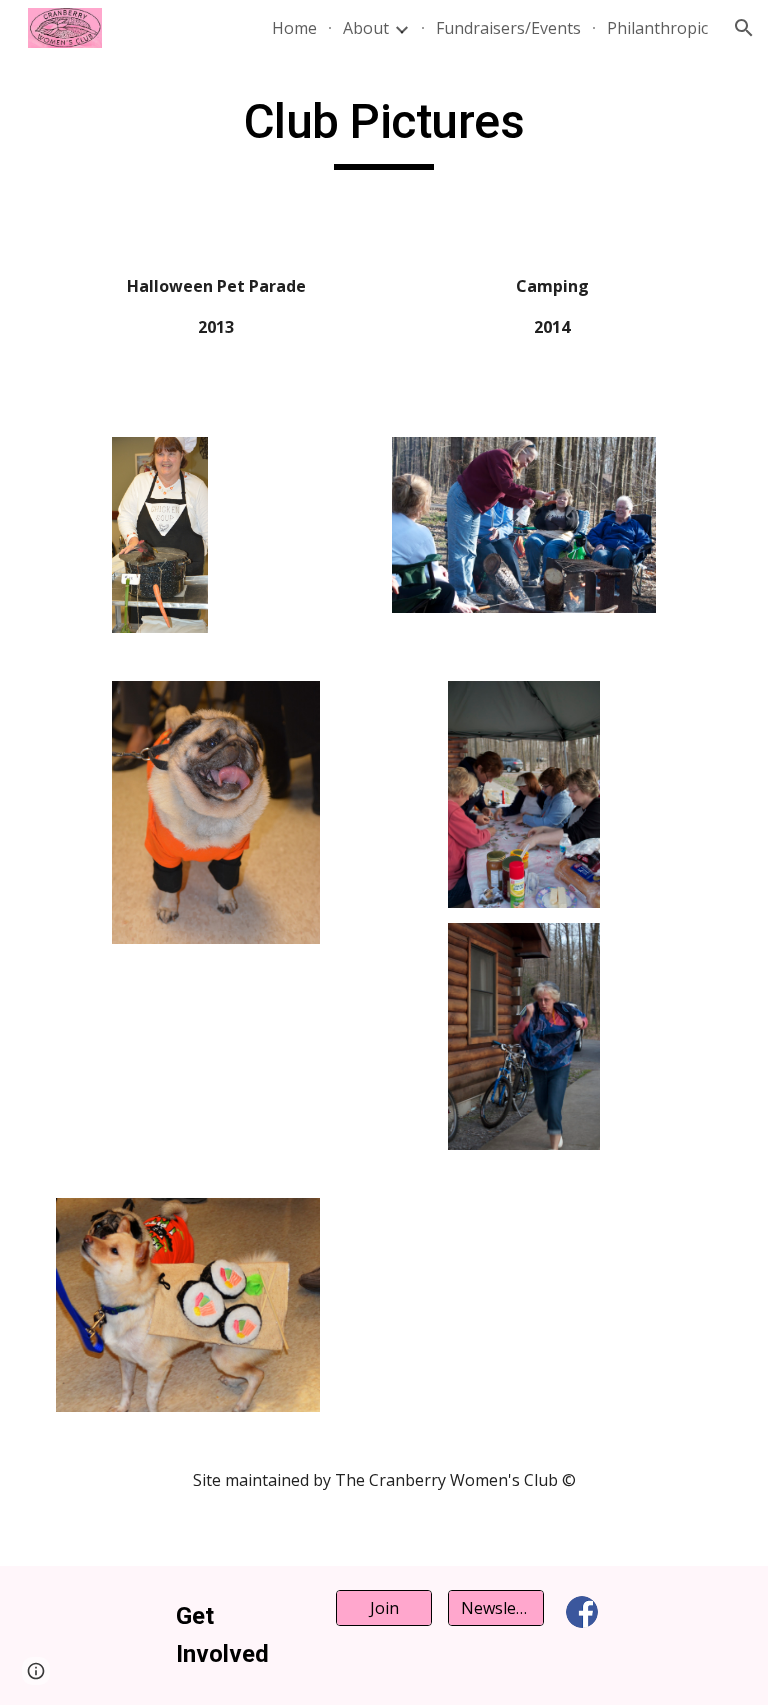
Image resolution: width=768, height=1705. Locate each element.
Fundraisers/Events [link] (508, 28)
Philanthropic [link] (657, 28)
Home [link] (294, 28)
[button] (744, 28)
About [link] (366, 28)
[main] (383, 131)
